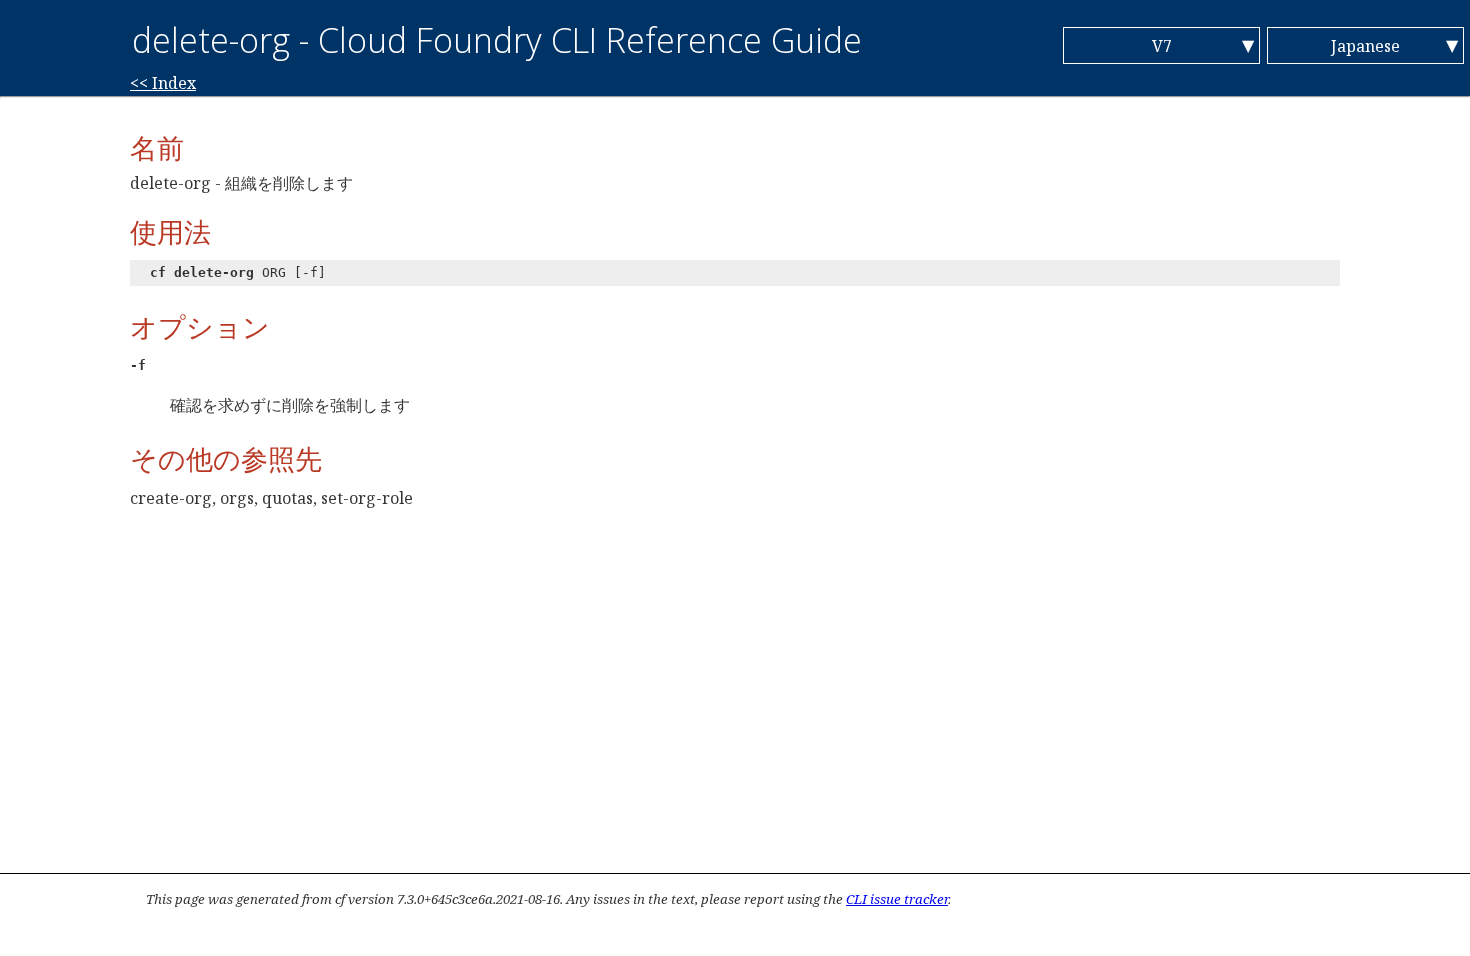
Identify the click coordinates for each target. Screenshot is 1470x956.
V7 (1162, 46)
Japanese (1365, 46)
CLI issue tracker (897, 899)
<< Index (163, 83)
